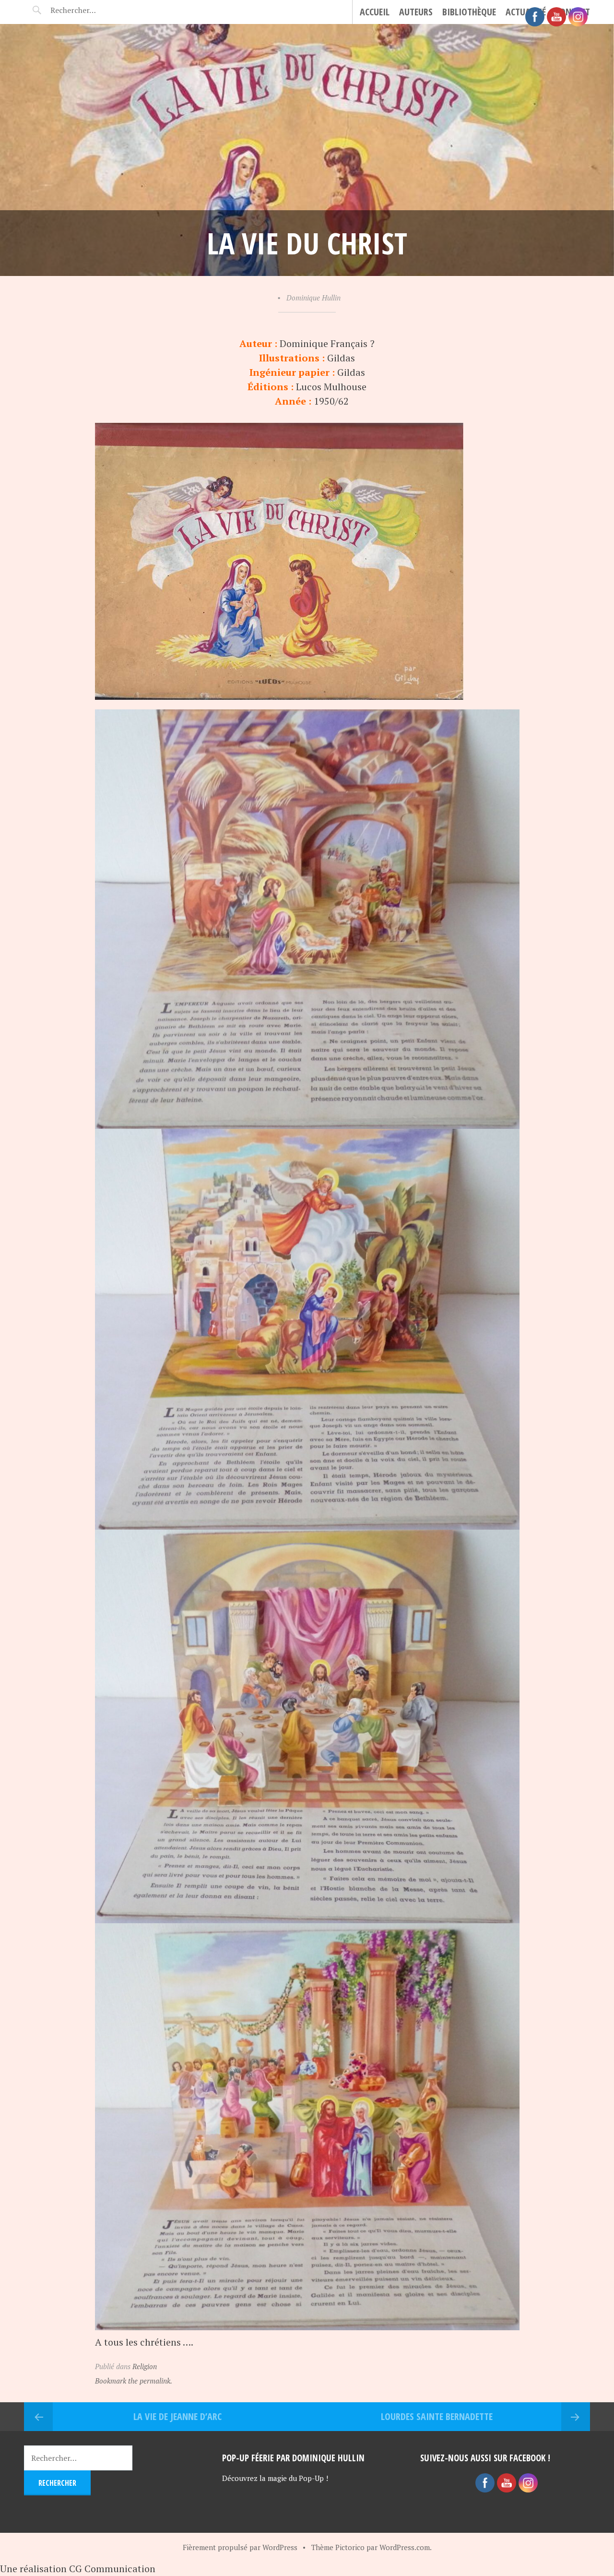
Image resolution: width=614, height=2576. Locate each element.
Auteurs (416, 12)
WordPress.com (405, 2547)
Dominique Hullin (313, 298)
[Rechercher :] (90, 10)
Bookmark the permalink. (134, 2381)
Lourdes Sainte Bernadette (437, 2416)
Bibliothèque (469, 12)
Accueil (375, 12)
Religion (145, 2366)
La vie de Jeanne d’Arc (177, 2416)
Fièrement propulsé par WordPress (240, 2547)
